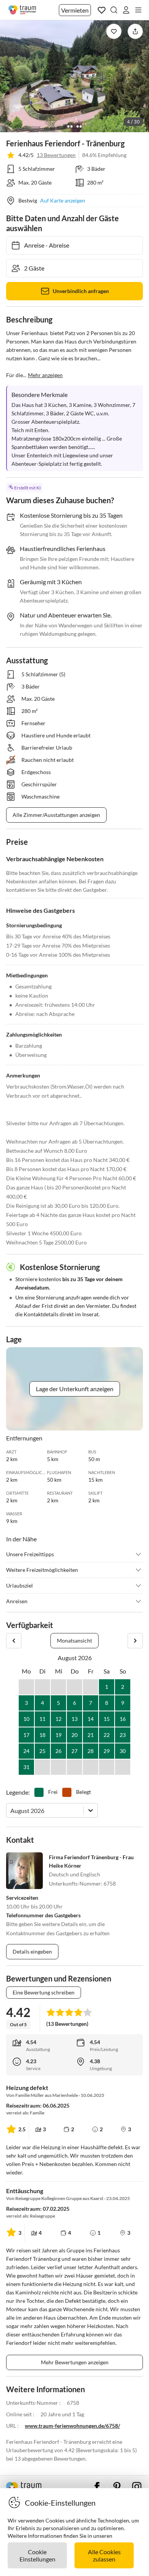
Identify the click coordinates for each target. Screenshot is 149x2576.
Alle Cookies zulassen (104, 2555)
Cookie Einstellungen (37, 2555)
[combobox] (11, 1810)
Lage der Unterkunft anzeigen (75, 1389)
